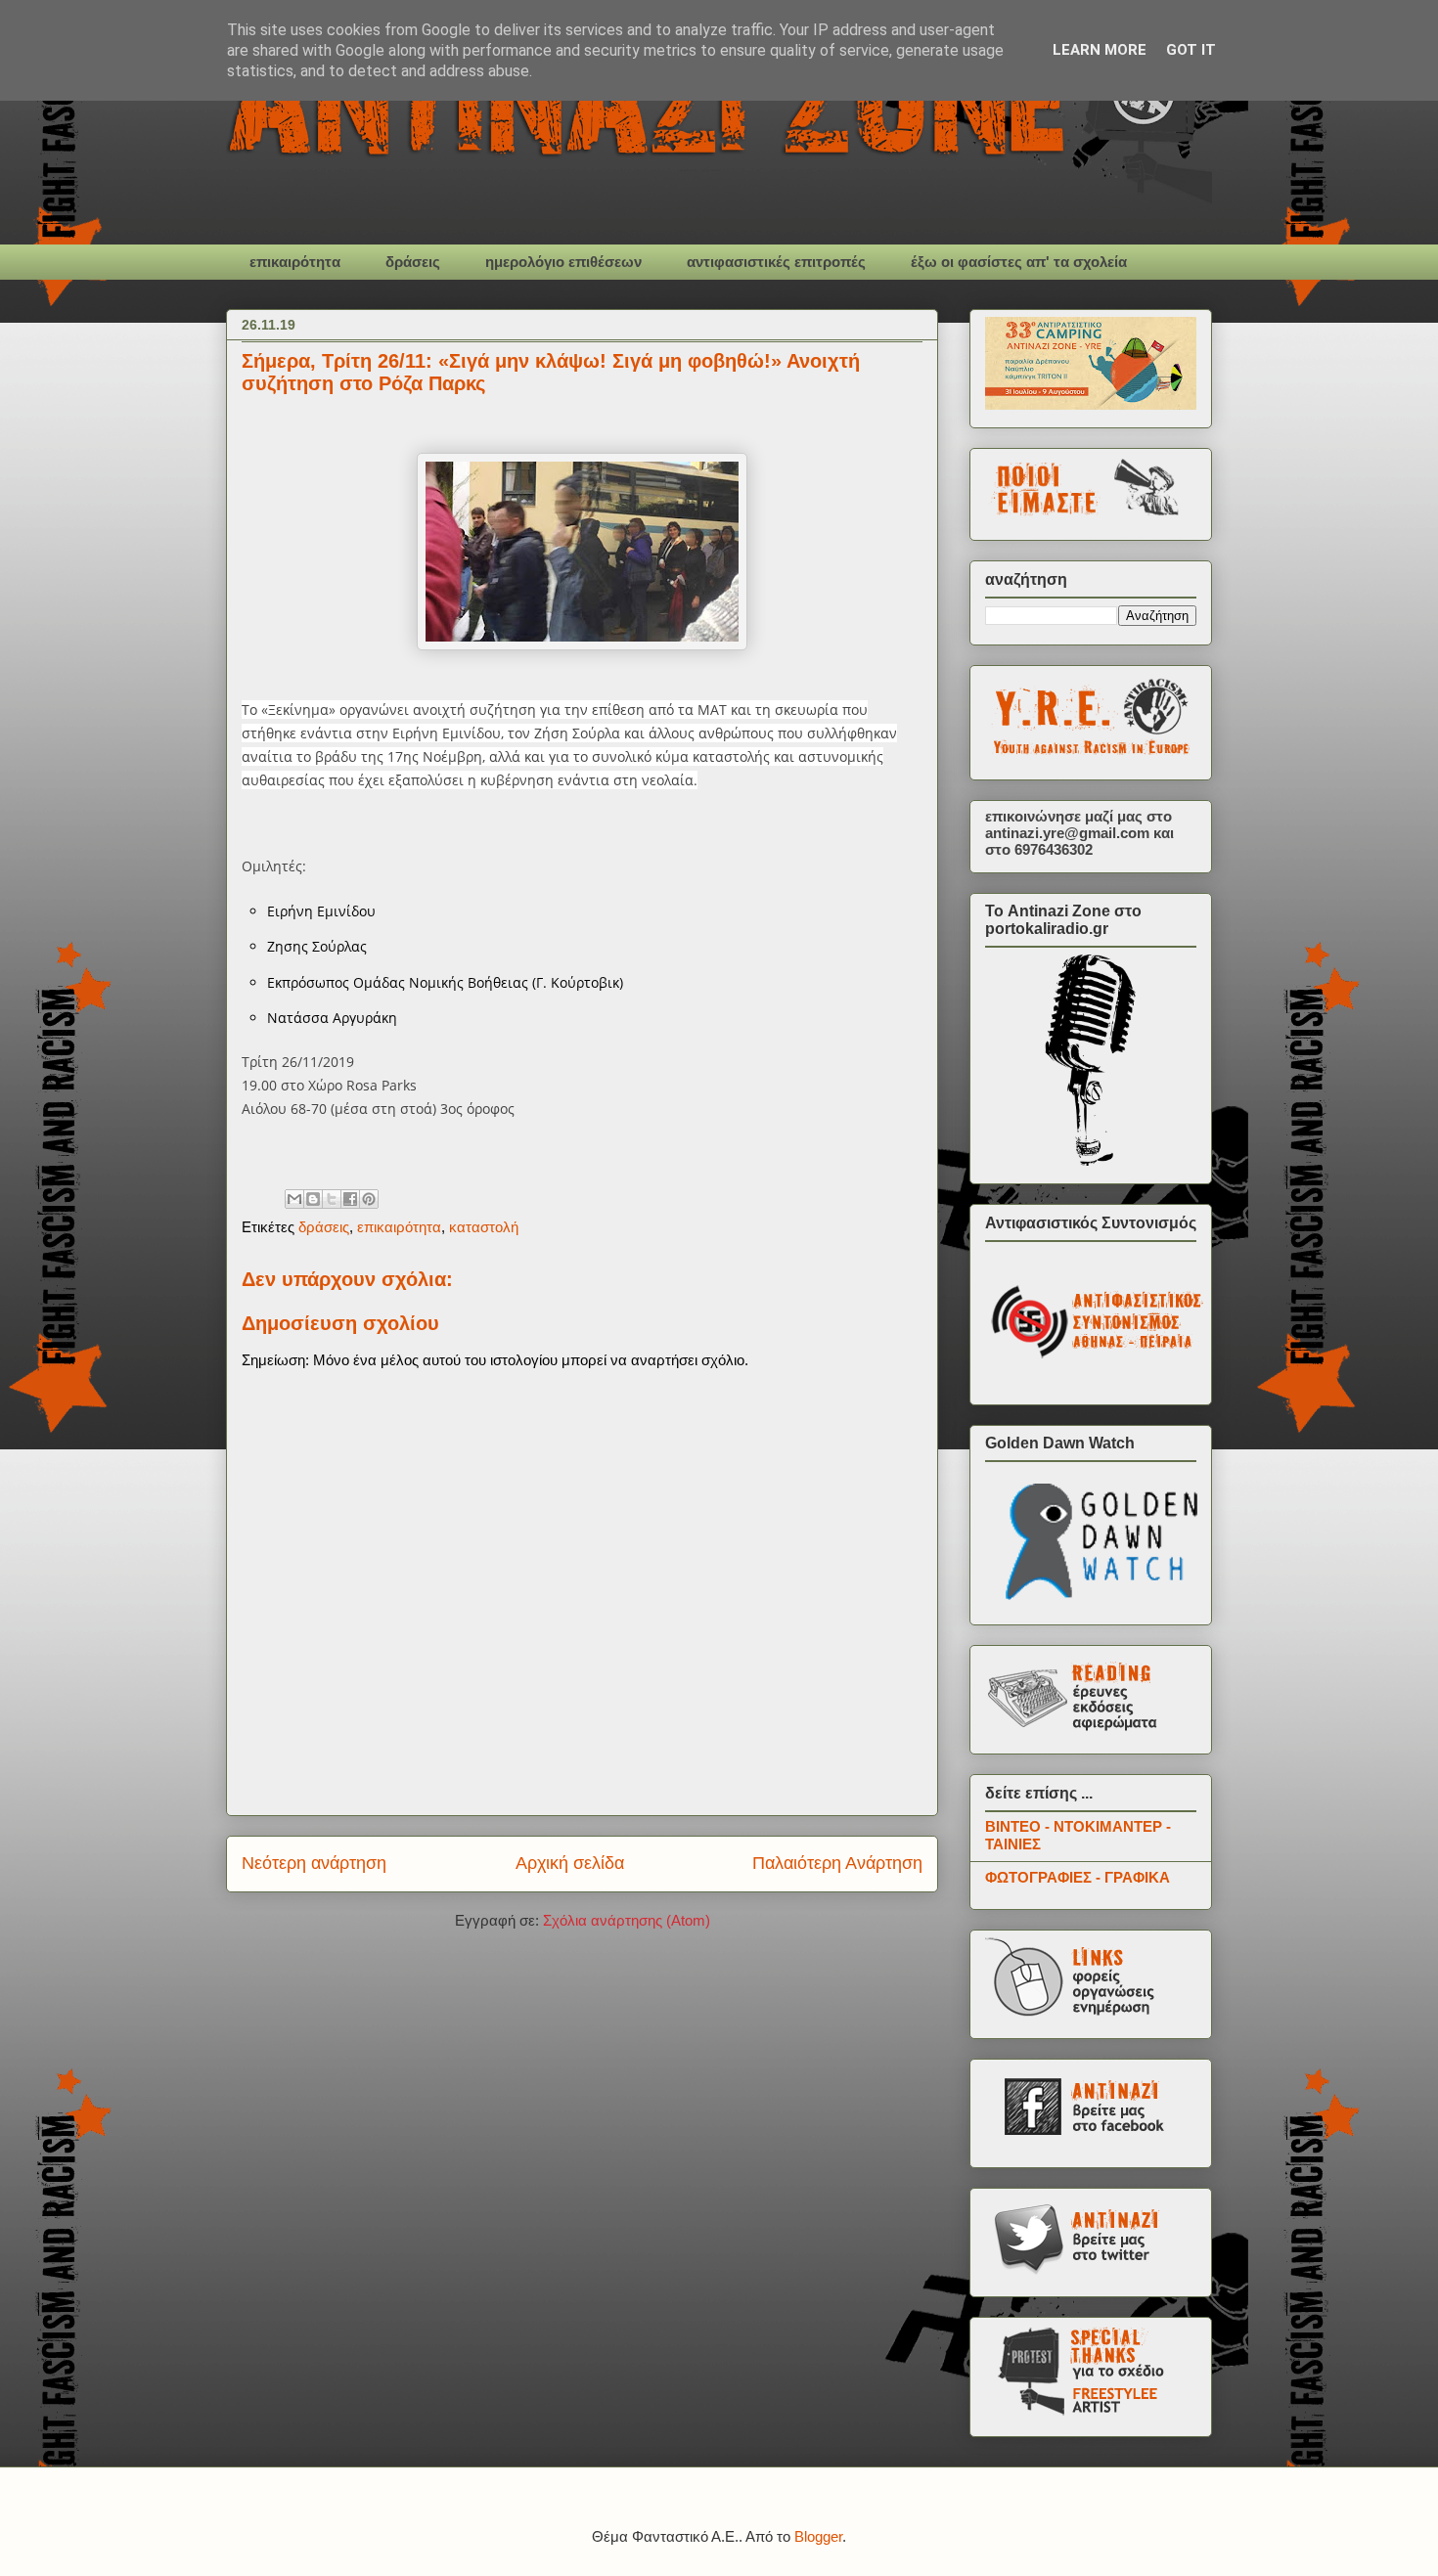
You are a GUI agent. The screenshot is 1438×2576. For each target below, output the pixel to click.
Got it (1191, 50)
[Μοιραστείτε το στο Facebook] (350, 1199)
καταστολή (484, 1227)
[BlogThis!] (313, 1199)
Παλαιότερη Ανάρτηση (837, 1863)
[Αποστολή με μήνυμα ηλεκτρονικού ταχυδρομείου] (294, 1199)
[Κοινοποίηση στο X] (332, 1199)
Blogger (818, 2536)
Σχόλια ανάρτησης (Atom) (627, 1920)
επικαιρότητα (295, 262)
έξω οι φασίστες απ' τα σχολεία (1019, 262)
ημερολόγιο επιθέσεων (563, 262)
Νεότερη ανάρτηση (314, 1863)
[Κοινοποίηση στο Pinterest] (369, 1199)
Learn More (1100, 50)
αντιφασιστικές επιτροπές (776, 262)
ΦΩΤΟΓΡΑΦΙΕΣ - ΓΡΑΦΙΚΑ (1078, 1877)
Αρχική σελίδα (570, 1863)
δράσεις (413, 262)
